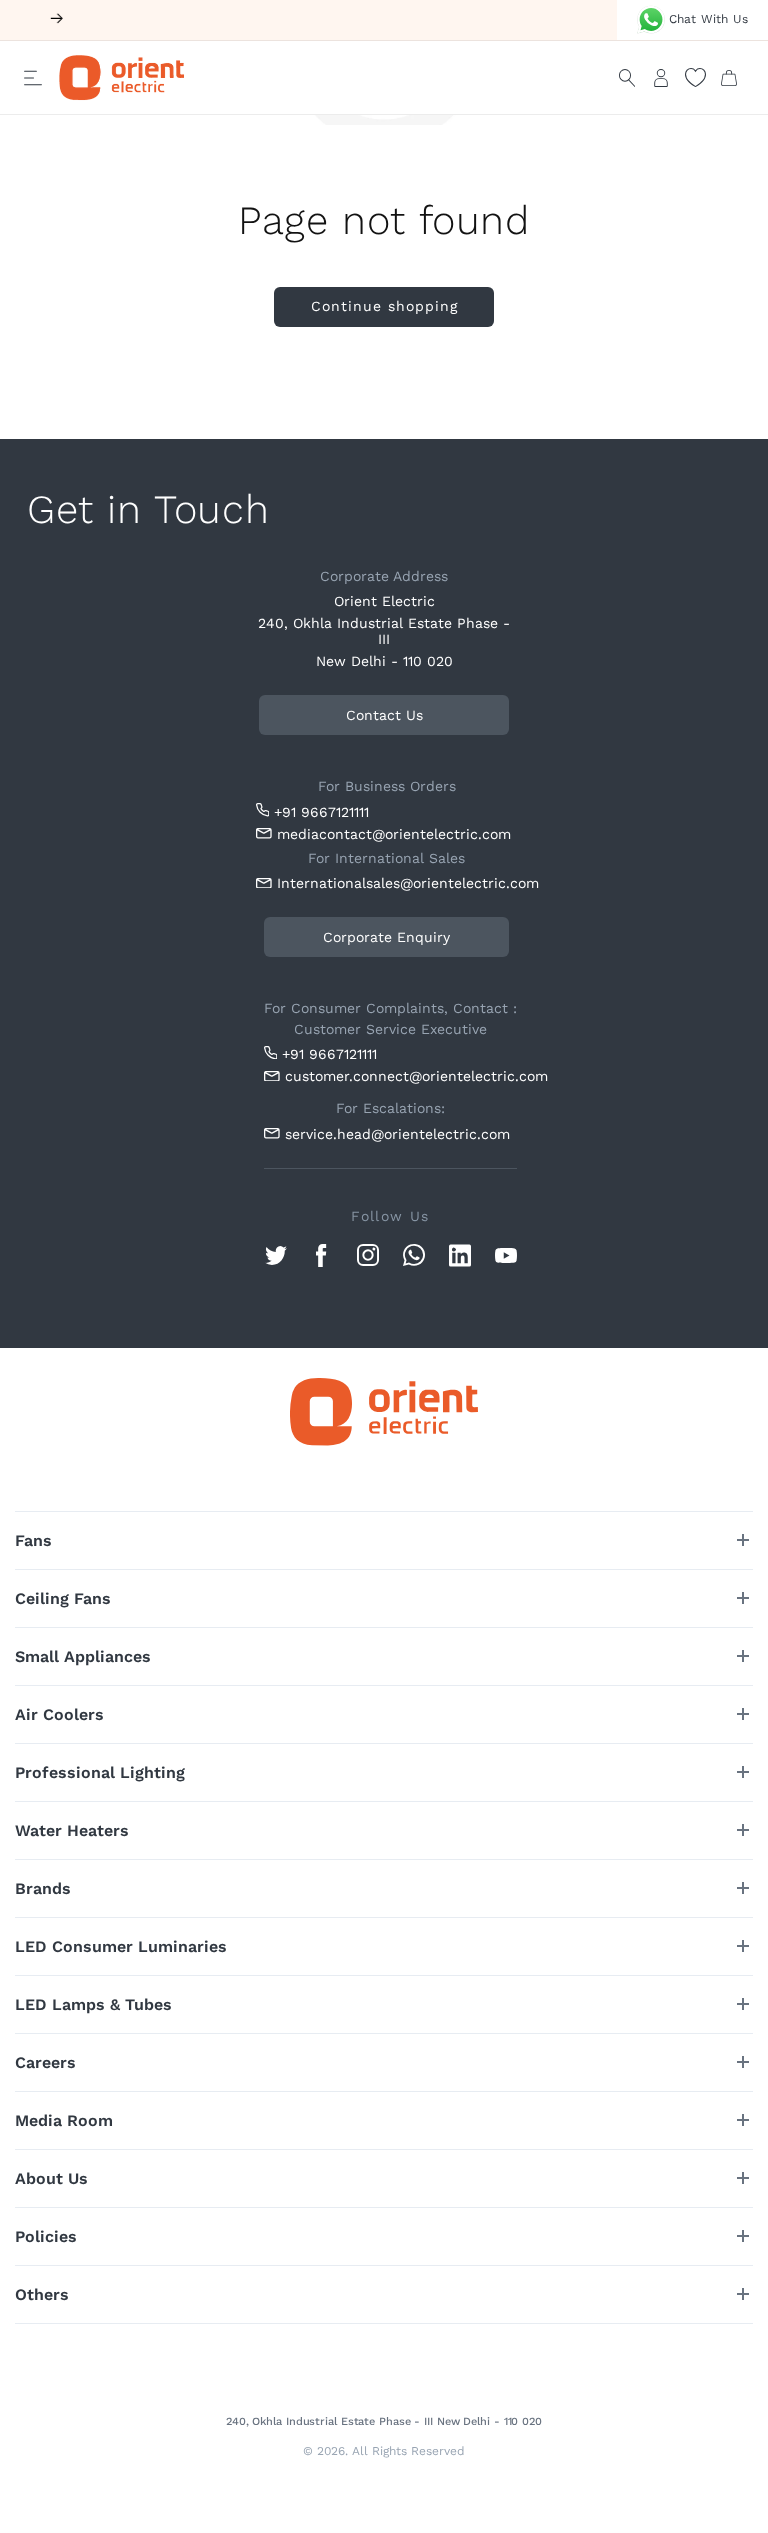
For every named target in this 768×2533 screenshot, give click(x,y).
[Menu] (33, 78)
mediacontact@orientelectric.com (394, 834)
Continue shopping (384, 306)
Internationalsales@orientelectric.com (397, 883)
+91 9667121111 (321, 811)
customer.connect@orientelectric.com (401, 1076)
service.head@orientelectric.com (397, 1134)
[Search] (627, 78)
